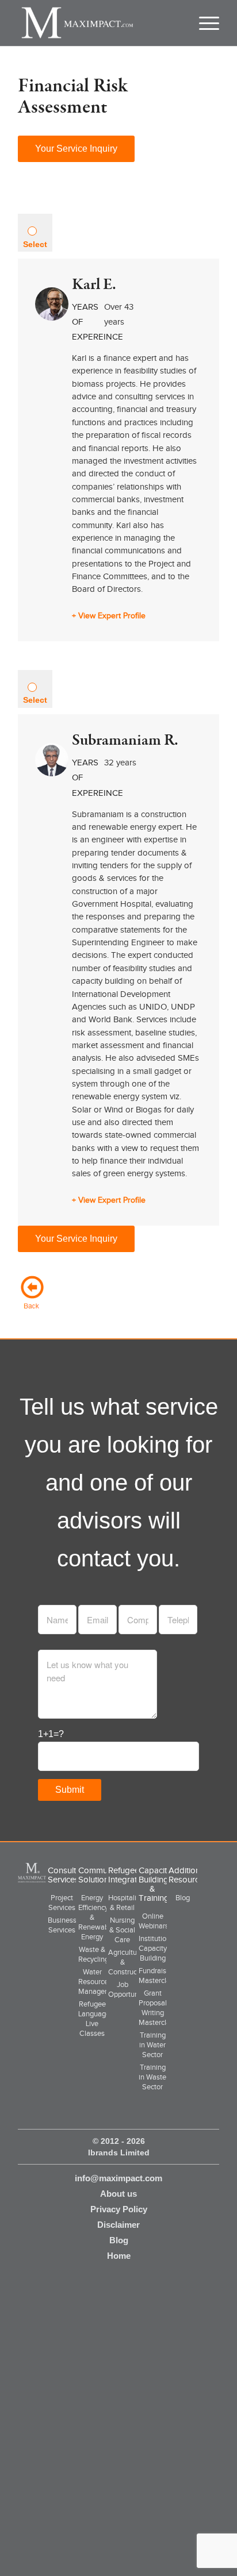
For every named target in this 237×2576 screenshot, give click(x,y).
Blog (183, 1898)
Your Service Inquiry (76, 149)
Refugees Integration (128, 1875)
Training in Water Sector (152, 2045)
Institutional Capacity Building (157, 1948)
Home (119, 2256)
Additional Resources (188, 1875)
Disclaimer (118, 2225)
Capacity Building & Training (155, 1884)
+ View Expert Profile (109, 616)
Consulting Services (68, 1875)
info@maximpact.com (118, 2178)
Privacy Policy (119, 2209)
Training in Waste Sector (152, 2077)
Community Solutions (99, 1875)
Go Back (32, 1292)
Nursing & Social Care (122, 1930)
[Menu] (204, 23)
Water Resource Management (100, 1982)
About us (118, 2194)
